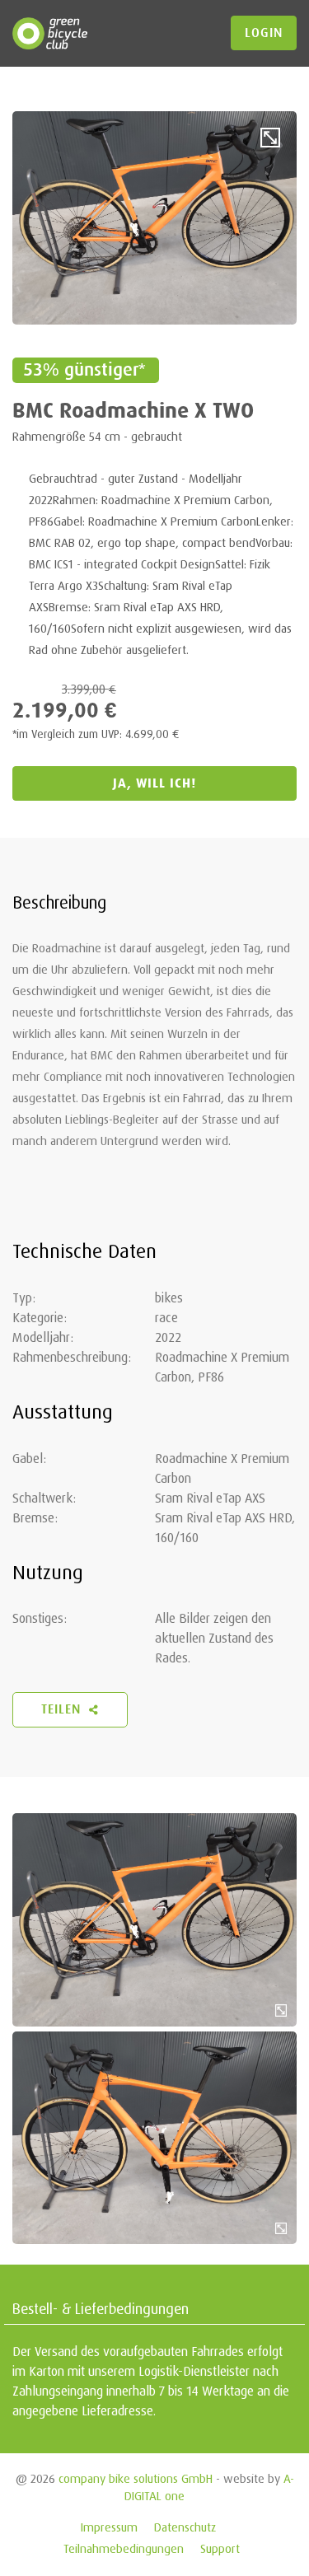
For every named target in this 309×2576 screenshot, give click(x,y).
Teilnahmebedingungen (124, 2548)
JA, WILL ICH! (154, 783)
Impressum (109, 2527)
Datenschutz (185, 2527)
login (264, 33)
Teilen (63, 1709)
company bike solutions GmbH (136, 2478)
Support (220, 2548)
